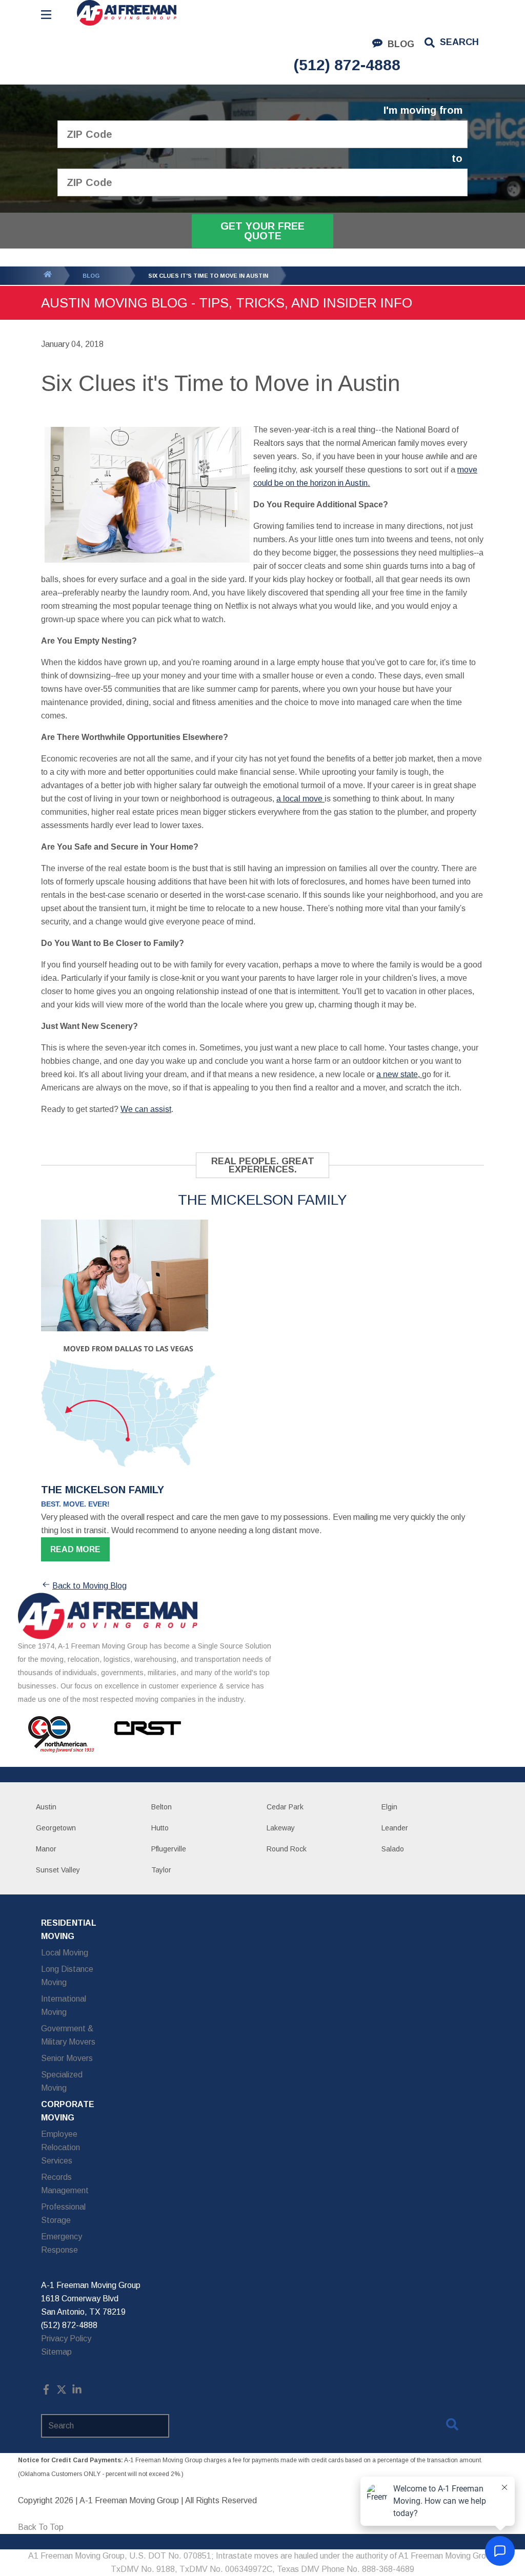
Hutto (160, 1828)
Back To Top (41, 2527)
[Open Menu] (46, 15)
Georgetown (56, 1828)
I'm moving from (423, 110)
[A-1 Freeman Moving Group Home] (127, 13)
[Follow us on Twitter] (62, 2392)
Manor (46, 1849)
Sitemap (56, 2352)
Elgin (389, 1807)
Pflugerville (169, 1849)
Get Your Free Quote (262, 231)
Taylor (161, 1870)
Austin (46, 1807)
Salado (393, 1849)
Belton (161, 1807)
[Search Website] (452, 2426)
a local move (300, 799)
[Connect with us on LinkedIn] (77, 2392)
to (457, 159)
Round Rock (287, 1849)
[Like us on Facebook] (46, 2392)
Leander (395, 1828)
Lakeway (281, 1828)
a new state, (399, 1074)
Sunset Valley (58, 1870)
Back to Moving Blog (89, 1586)
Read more (75, 1549)
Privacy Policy (66, 2338)
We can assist (146, 1109)
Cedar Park (285, 1807)
